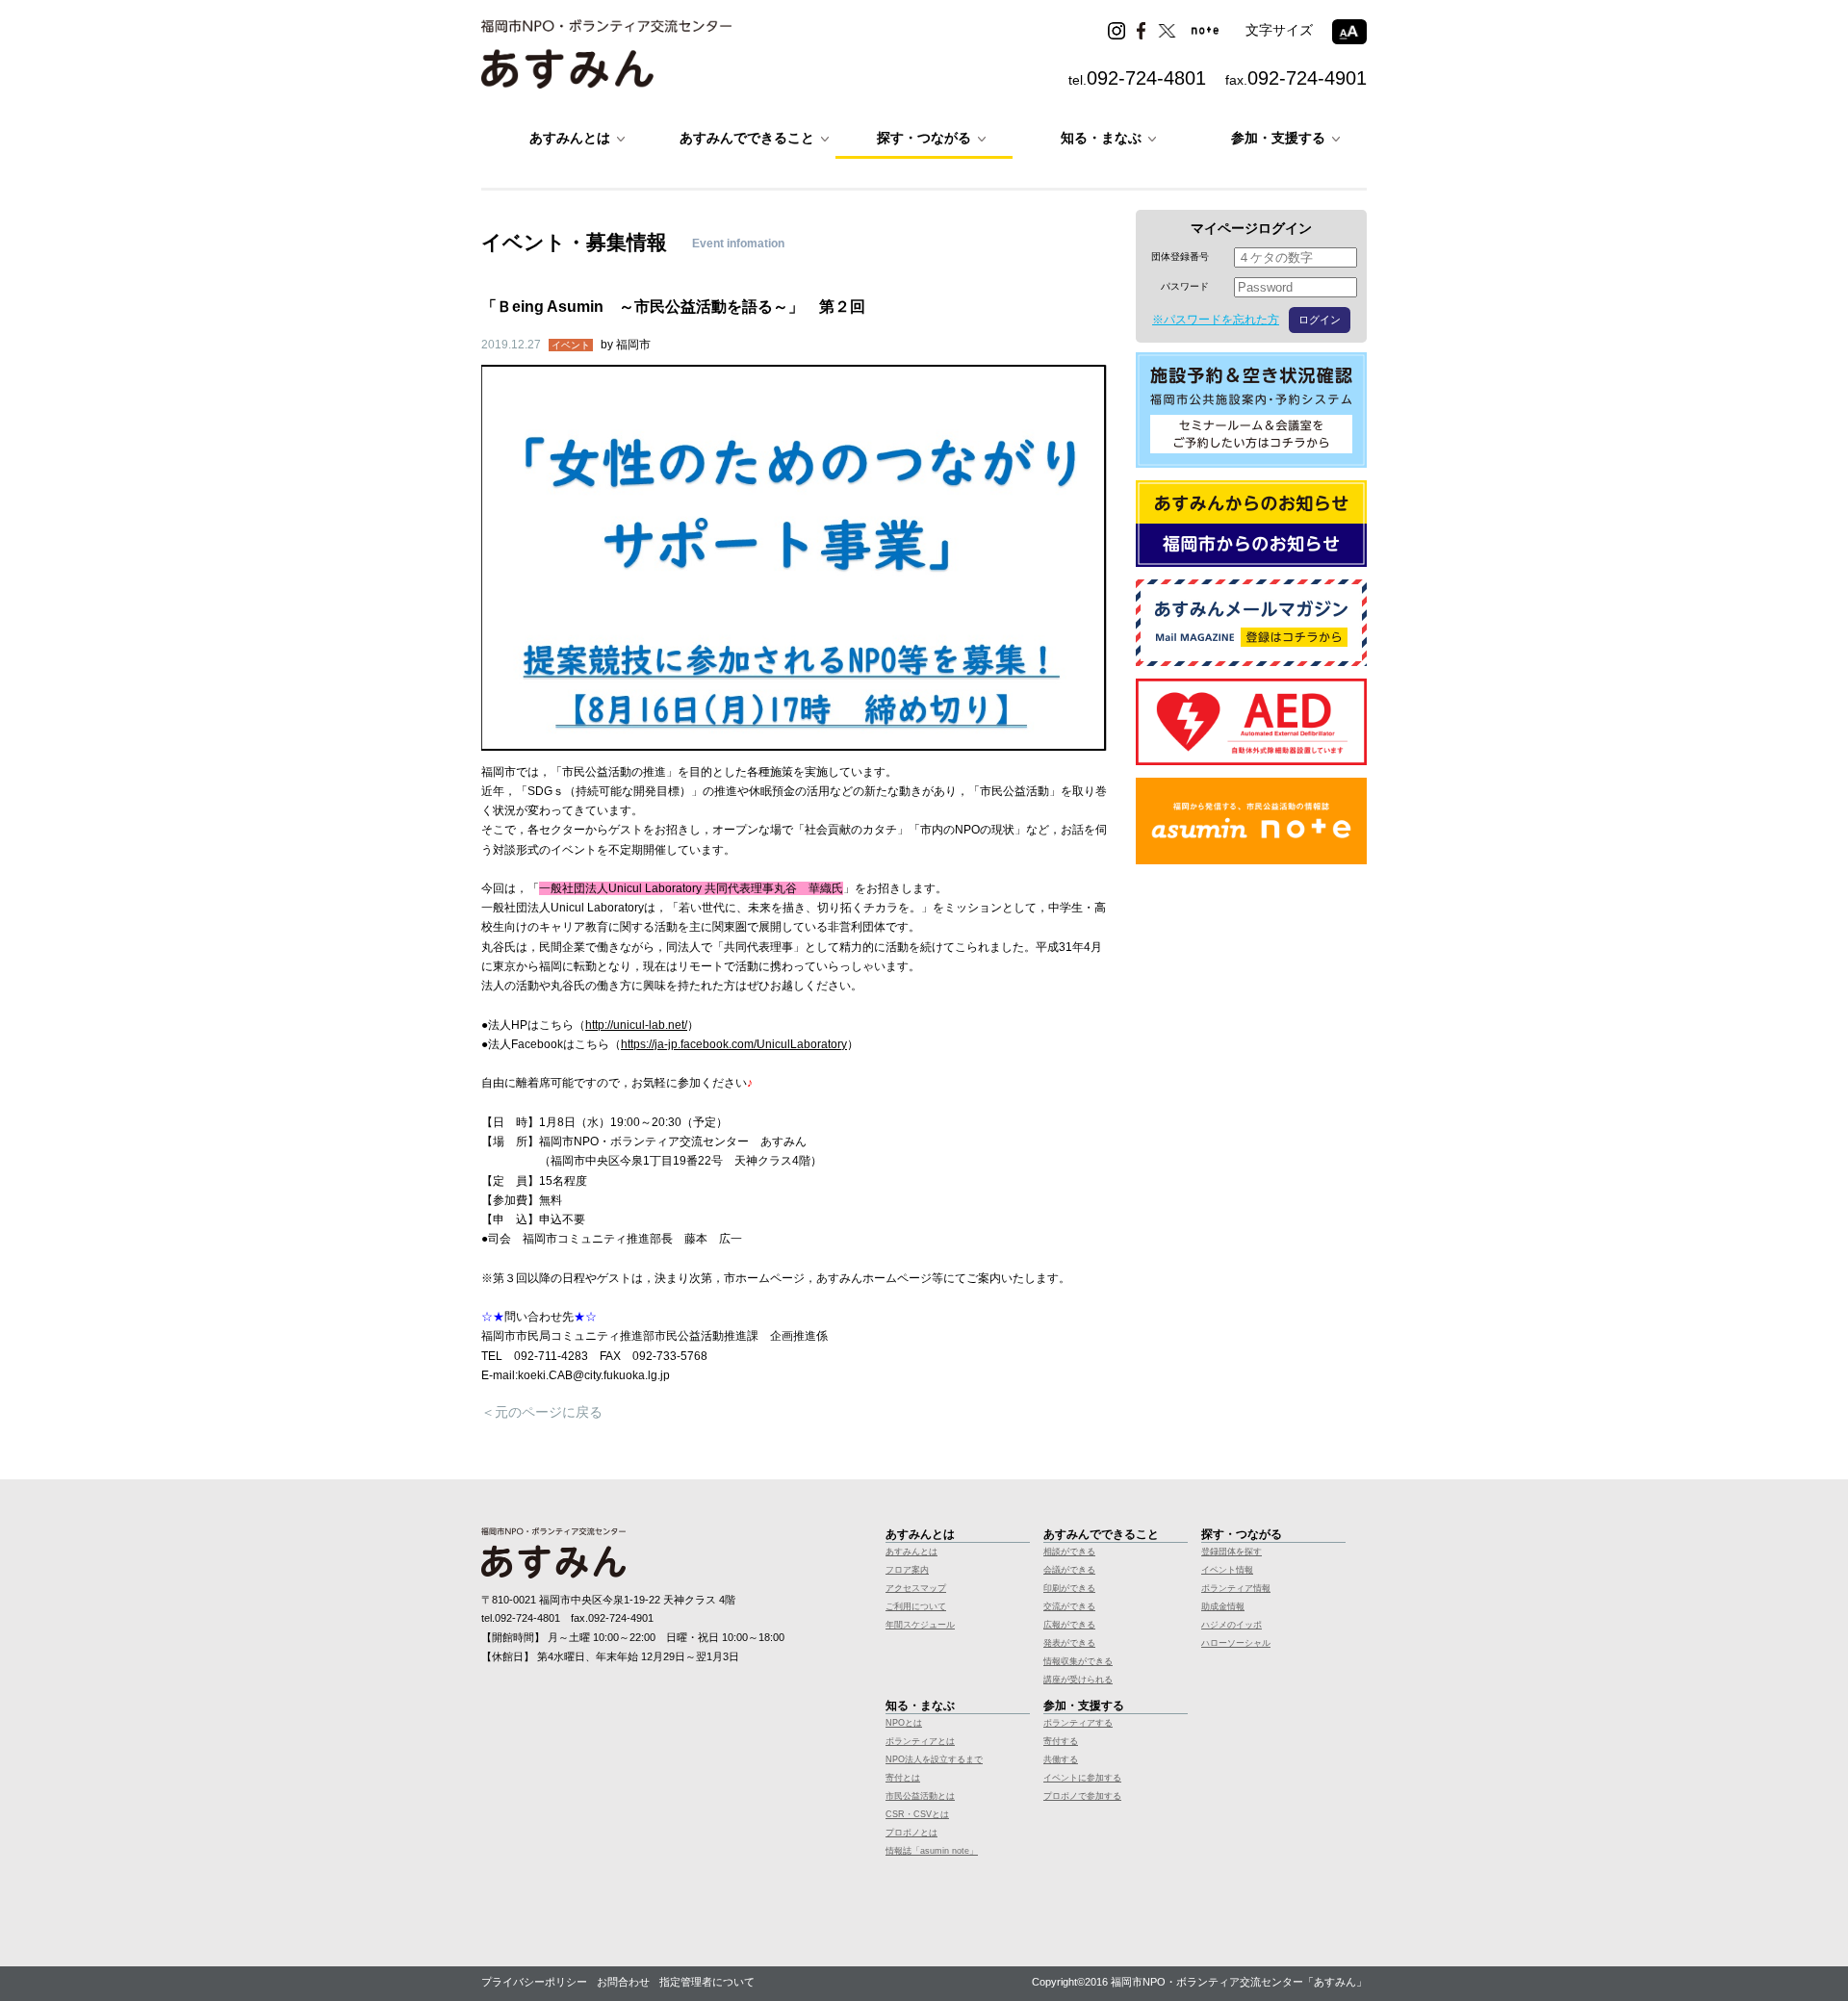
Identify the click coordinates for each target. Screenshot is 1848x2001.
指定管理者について (707, 1982)
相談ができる (1069, 1552)
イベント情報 (1227, 1570)
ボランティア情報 (1236, 1588)
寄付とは (903, 1778)
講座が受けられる (1078, 1680)
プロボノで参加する (1082, 1796)
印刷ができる (1069, 1588)
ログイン (1320, 320)
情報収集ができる (1078, 1661)
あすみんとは (911, 1552)
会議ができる (1069, 1570)
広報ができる (1069, 1625)
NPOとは (904, 1723)
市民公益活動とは (920, 1796)
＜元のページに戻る (542, 1412)
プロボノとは (911, 1833)
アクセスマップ (916, 1588)
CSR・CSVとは (917, 1814)
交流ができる (1069, 1606)
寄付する (1061, 1741)
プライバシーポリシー (534, 1982)
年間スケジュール (920, 1625)
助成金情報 (1223, 1606)
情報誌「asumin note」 (932, 1851)
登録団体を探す (1232, 1552)
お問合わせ (623, 1982)
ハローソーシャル (1236, 1643)
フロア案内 (907, 1570)
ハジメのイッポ (1232, 1625)
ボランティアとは (920, 1741)
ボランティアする (1078, 1723)
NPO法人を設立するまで (934, 1759)
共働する (1061, 1759)
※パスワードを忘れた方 (1216, 320)
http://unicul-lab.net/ (636, 1025)
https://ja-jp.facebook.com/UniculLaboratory (734, 1044)
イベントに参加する (1082, 1778)
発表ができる (1069, 1643)
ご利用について (916, 1606)
